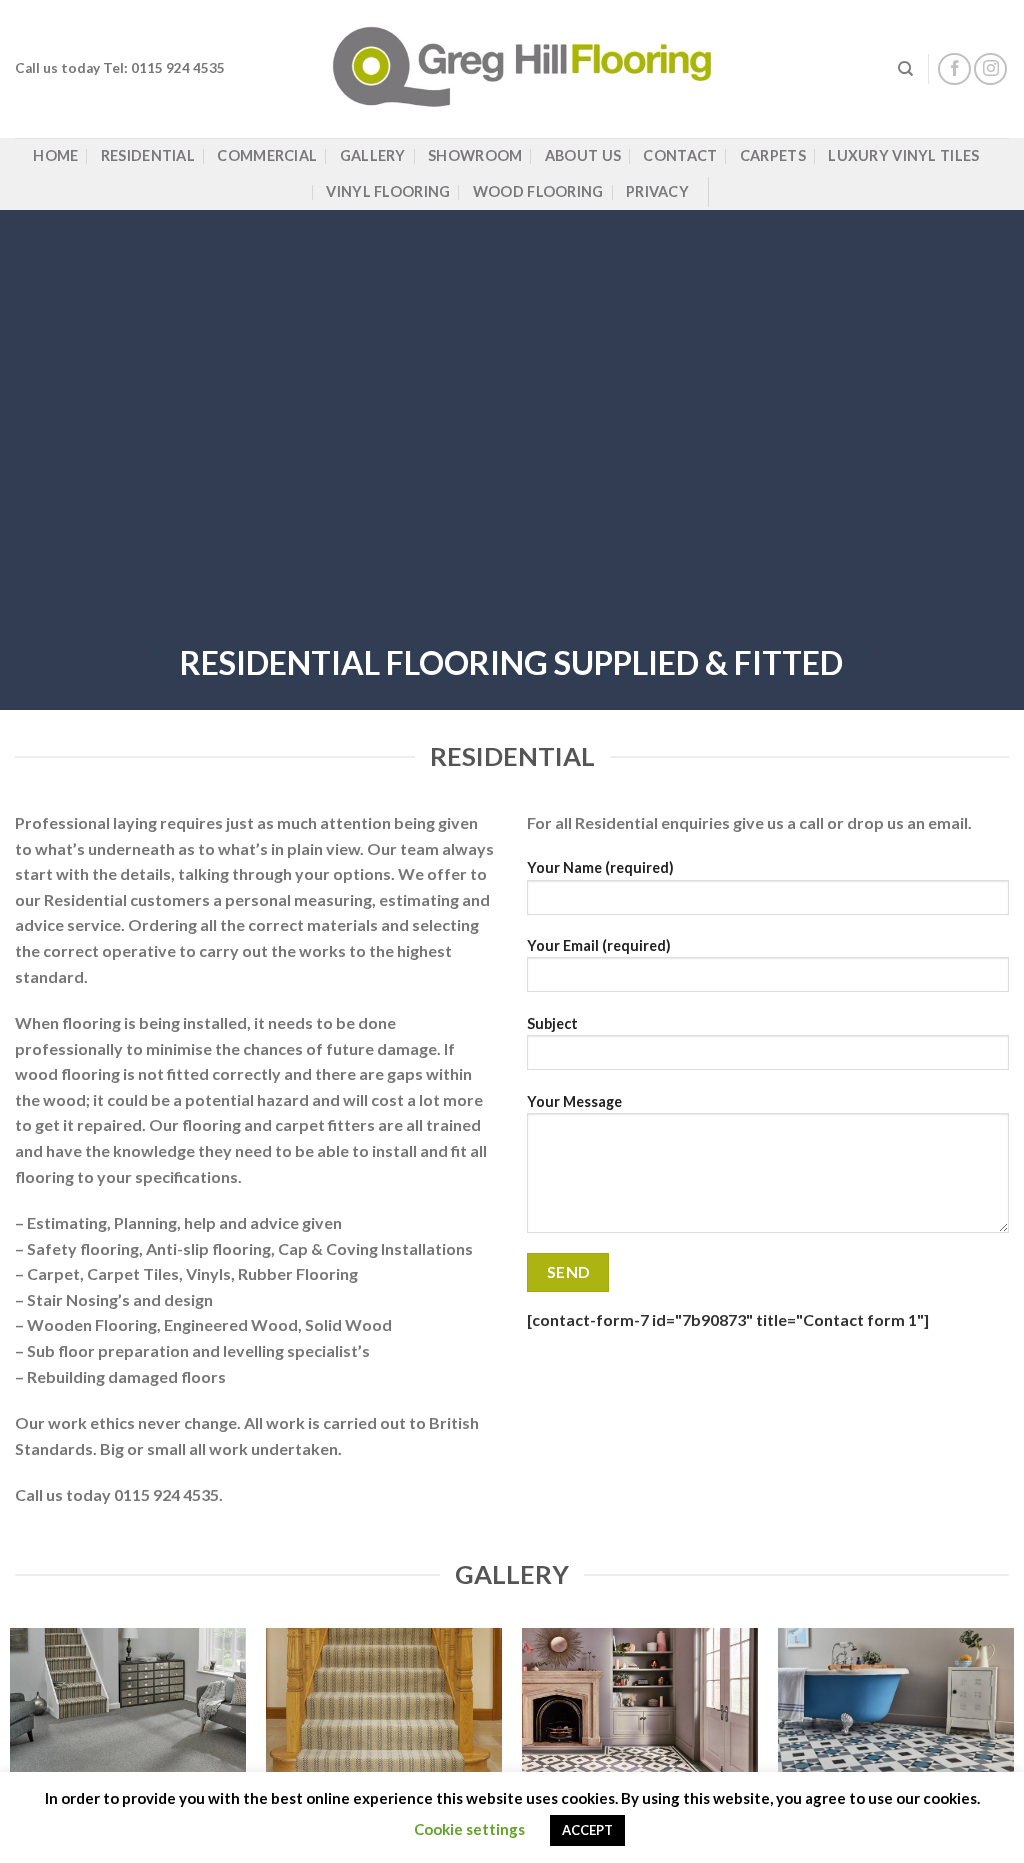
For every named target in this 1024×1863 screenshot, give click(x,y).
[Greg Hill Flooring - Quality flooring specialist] (512, 69)
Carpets (773, 155)
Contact (680, 155)
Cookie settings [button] (469, 1829)
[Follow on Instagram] (990, 69)
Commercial (267, 155)
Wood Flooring (538, 191)
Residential (148, 155)
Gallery (373, 155)
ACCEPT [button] (587, 1830)
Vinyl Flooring (388, 191)
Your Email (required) (599, 945)
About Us (583, 155)
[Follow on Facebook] (954, 69)
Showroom (475, 155)
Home (55, 155)
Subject (552, 1023)
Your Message (574, 1101)
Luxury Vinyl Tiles (903, 155)
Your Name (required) (600, 867)
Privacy (657, 191)
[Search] (905, 69)
